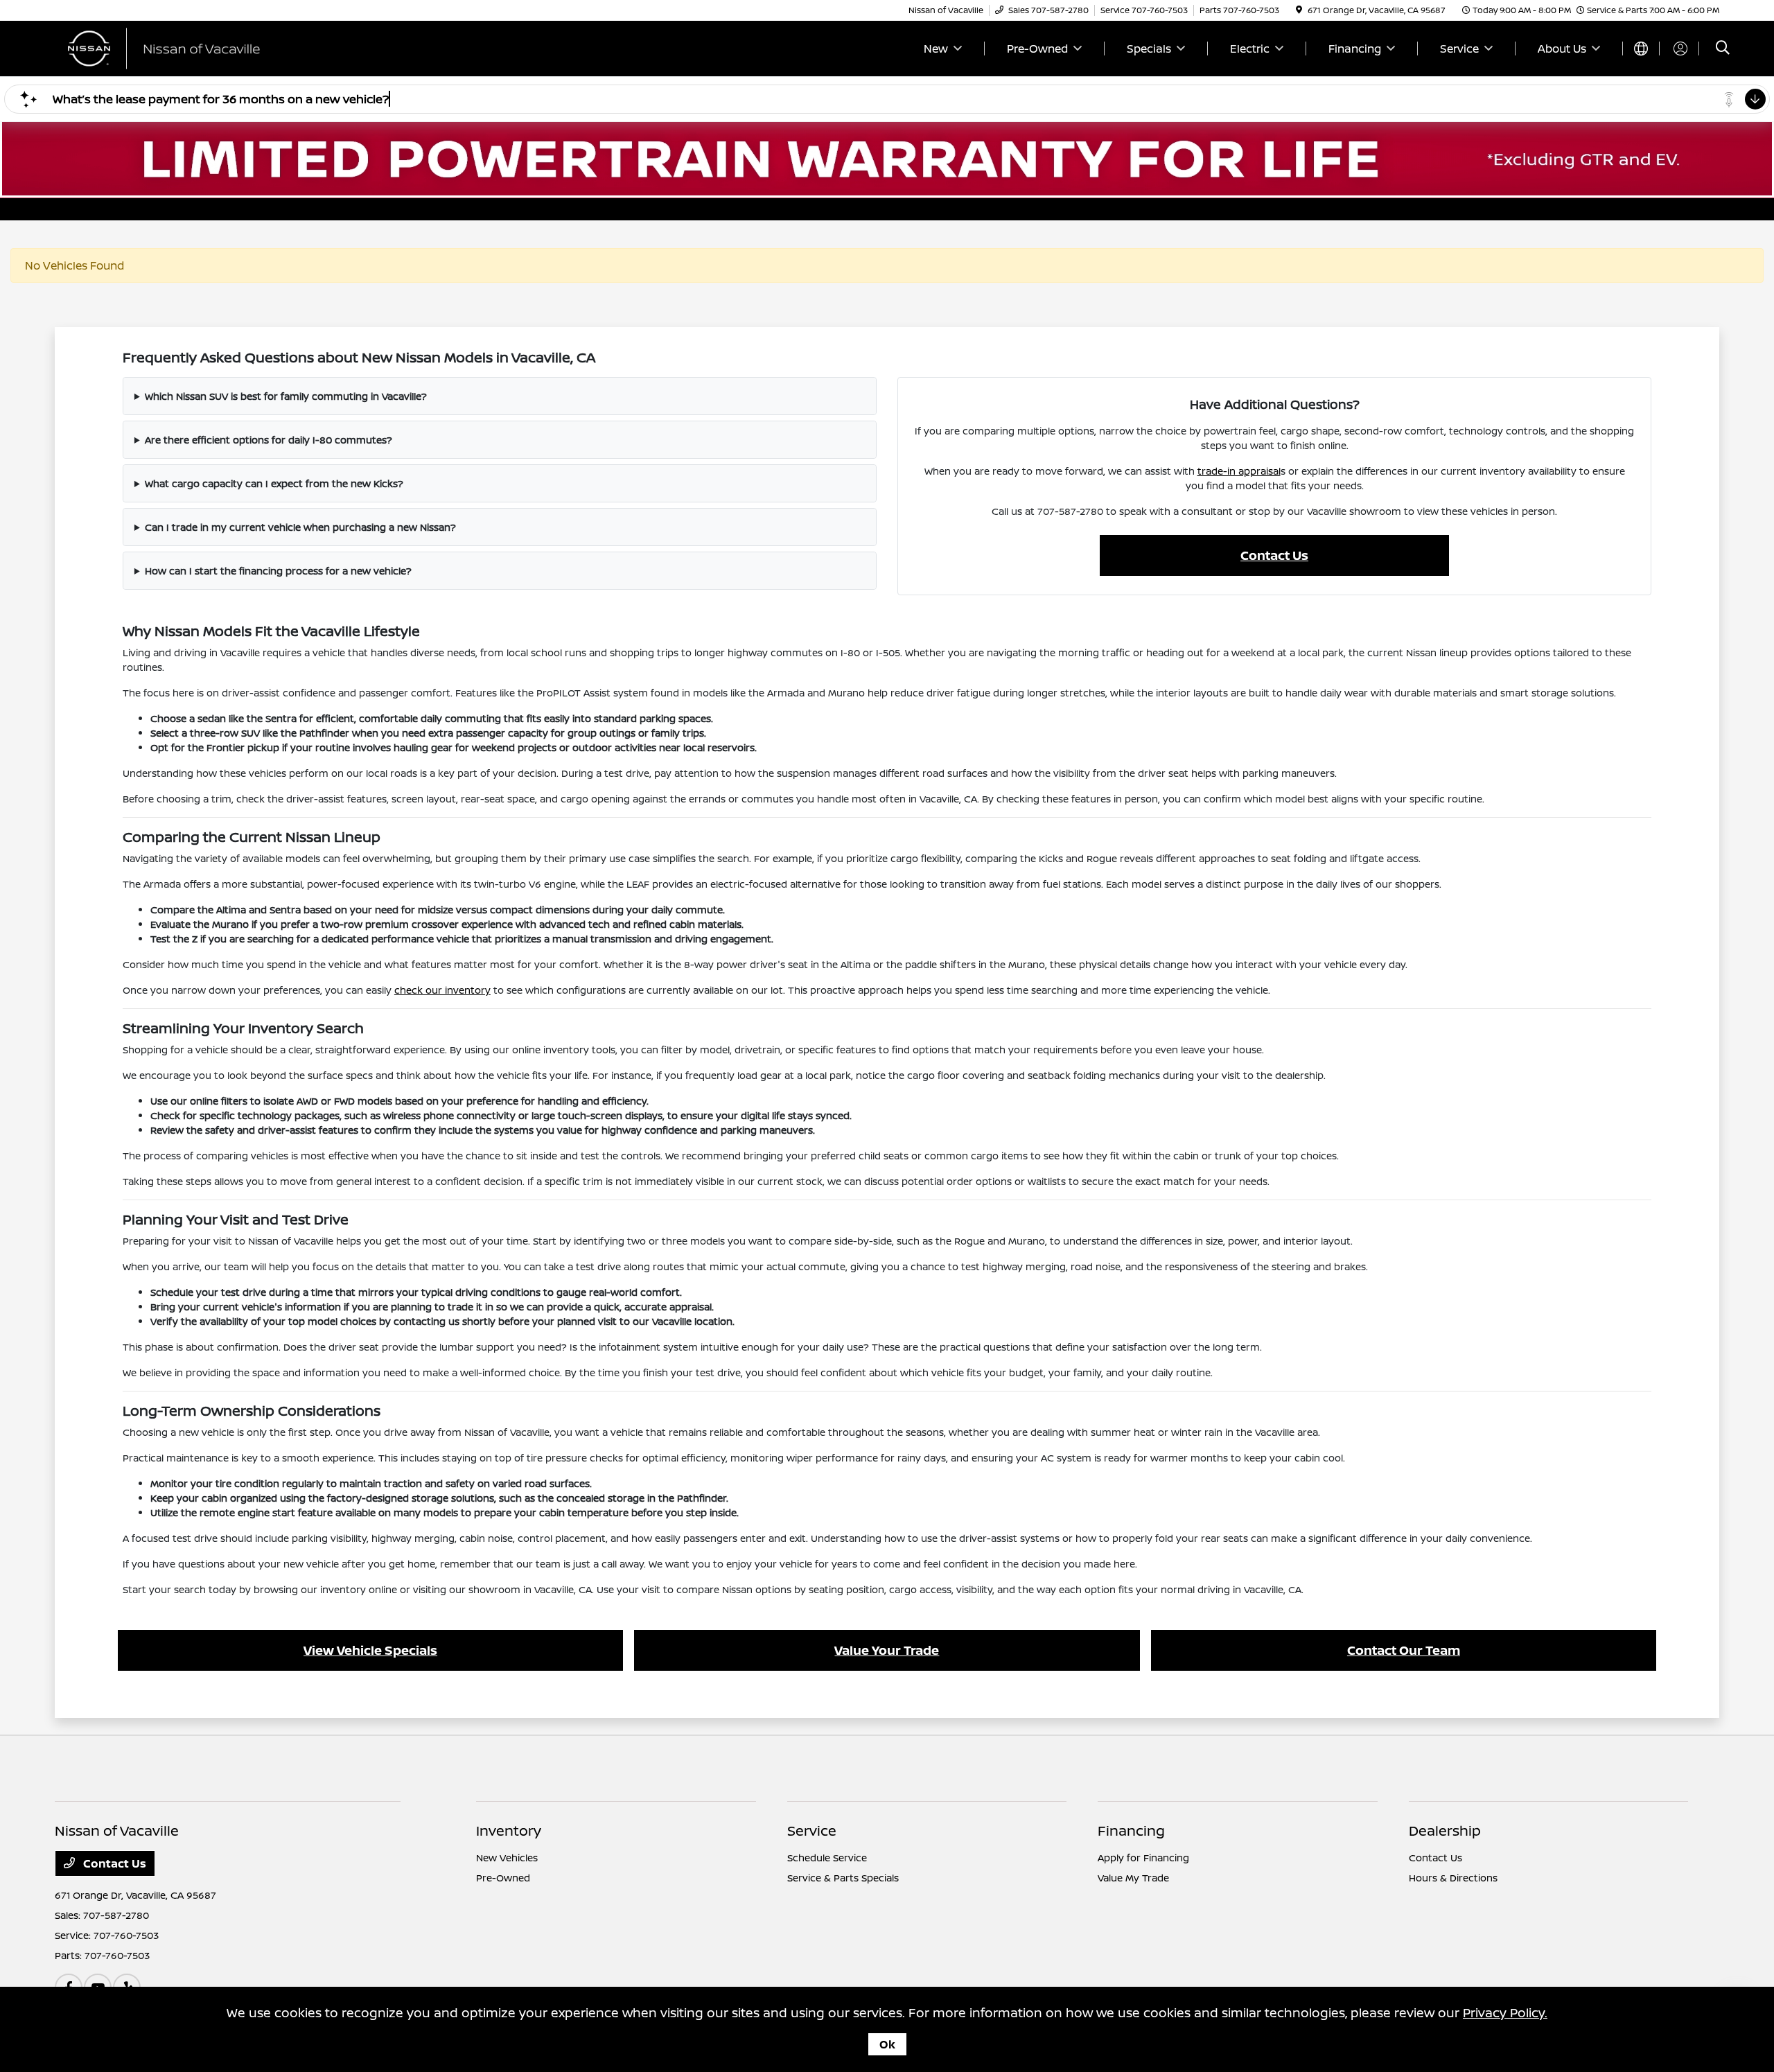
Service (812, 1830)
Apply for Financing (1143, 1858)
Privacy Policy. (1505, 2012)
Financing (1131, 1830)
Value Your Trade (887, 1650)
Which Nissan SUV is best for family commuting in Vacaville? (286, 396)
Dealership (1445, 1830)
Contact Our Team (1404, 1650)
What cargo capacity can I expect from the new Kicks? (274, 483)
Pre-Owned (503, 1878)
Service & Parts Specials (843, 1878)
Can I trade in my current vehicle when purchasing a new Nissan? (300, 527)
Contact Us (1274, 555)
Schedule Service (827, 1858)
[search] (1723, 49)
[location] (1299, 10)
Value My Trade (1133, 1878)
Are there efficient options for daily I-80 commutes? (269, 440)
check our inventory (442, 990)
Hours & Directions (1453, 1878)
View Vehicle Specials (370, 1650)
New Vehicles (507, 1858)
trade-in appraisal (1239, 471)
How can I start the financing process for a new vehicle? (278, 571)
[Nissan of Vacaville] (174, 47)
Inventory (509, 1830)
